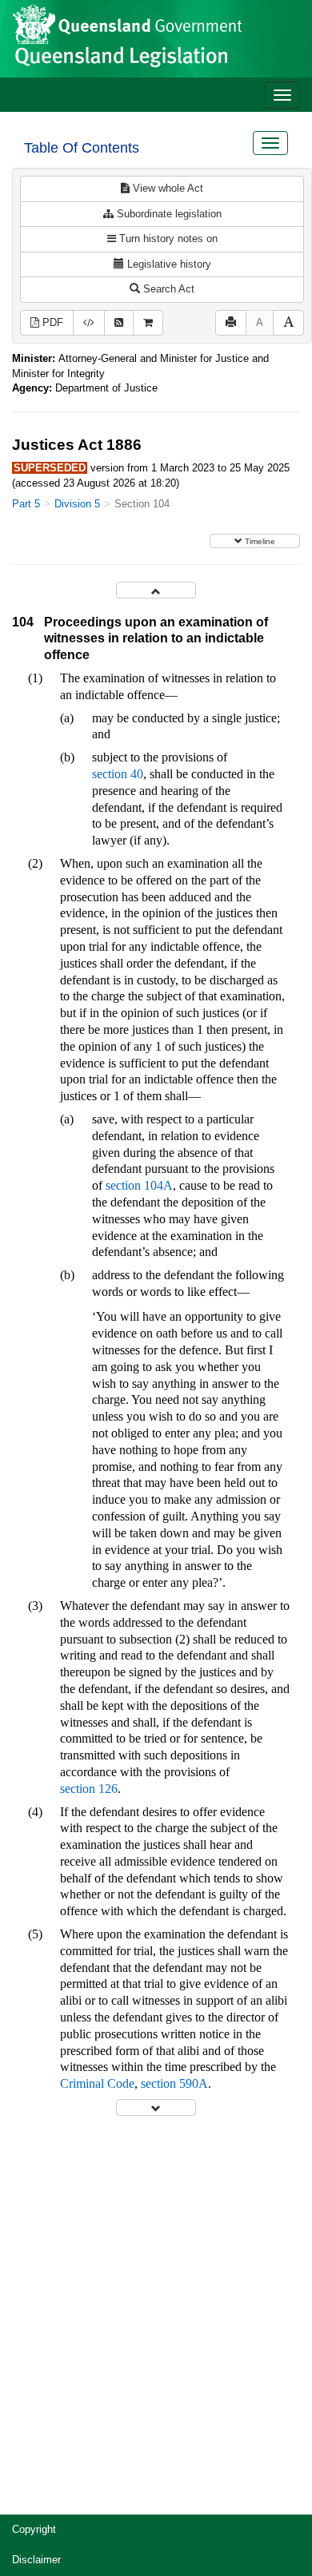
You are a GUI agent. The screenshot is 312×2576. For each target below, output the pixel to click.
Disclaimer (36, 2560)
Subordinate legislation (168, 214)
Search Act (167, 289)
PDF (51, 322)
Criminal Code (97, 2083)
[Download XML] (89, 323)
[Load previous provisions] (156, 590)
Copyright (34, 2529)
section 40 (118, 774)
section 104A (139, 1185)
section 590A (174, 2083)
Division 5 (77, 504)
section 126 (89, 1789)
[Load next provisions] (156, 2107)
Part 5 (26, 504)
